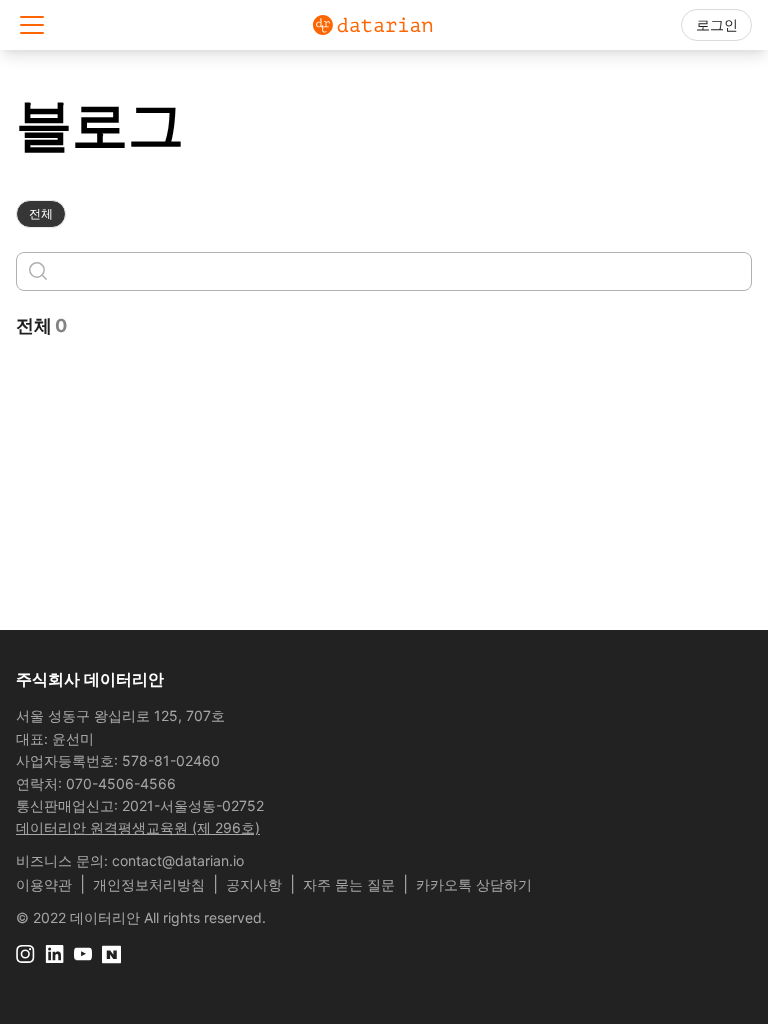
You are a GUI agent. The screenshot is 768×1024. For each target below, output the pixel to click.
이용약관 (44, 884)
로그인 (717, 25)
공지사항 (254, 884)
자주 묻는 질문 (349, 884)
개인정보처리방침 (149, 884)
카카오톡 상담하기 (474, 884)
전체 (41, 213)
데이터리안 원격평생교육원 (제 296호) (138, 827)
